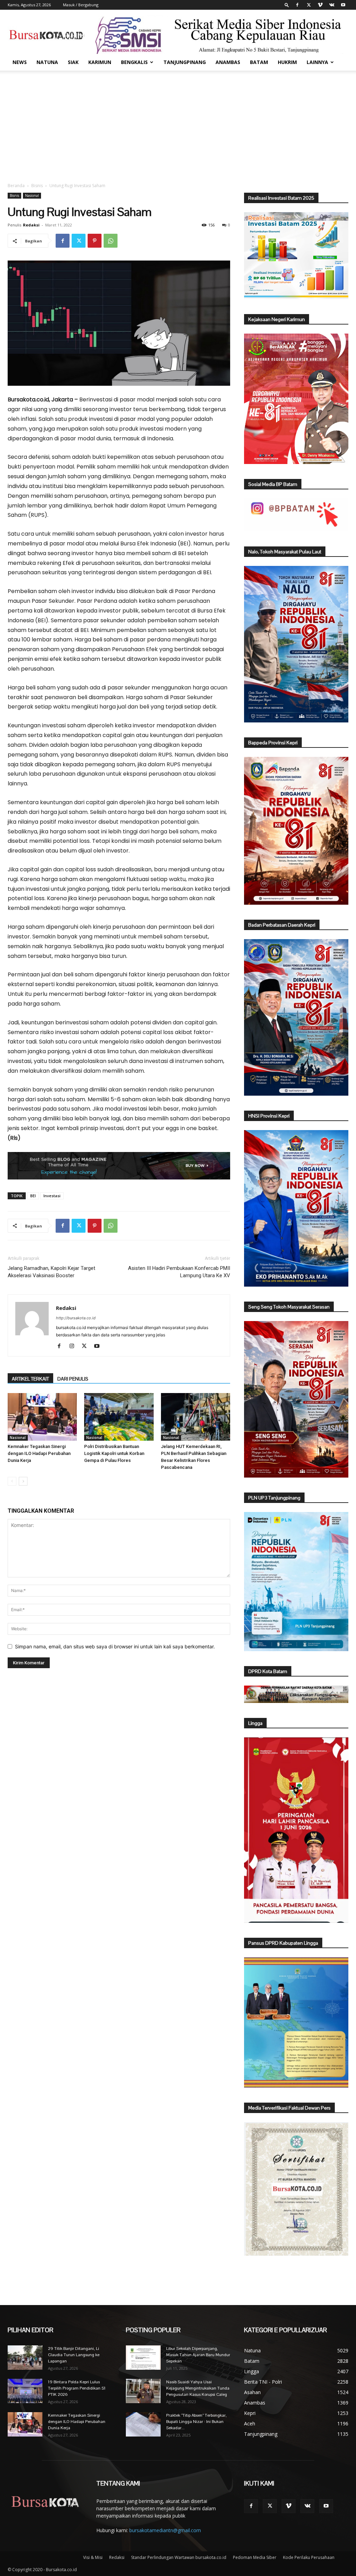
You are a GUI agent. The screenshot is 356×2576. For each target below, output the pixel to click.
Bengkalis (134, 62)
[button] (287, 5)
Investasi (52, 1196)
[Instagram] (74, 1346)
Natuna (47, 62)
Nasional (32, 195)
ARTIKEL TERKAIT (30, 1379)
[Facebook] (297, 5)
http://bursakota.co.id (76, 1318)
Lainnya (317, 62)
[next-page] (23, 1481)
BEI (33, 1196)
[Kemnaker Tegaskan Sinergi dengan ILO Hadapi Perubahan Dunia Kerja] (42, 1417)
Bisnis (37, 186)
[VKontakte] (332, 5)
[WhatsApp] (111, 241)
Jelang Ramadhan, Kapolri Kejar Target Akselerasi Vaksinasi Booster (51, 1272)
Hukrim (287, 62)
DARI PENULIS (73, 1379)
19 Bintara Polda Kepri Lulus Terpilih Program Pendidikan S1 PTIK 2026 (77, 2388)
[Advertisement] (178, 123)
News (20, 62)
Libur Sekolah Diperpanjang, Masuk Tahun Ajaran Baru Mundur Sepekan (198, 2355)
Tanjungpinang (185, 62)
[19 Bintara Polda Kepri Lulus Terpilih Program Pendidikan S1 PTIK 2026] (25, 2391)
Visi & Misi (93, 2557)
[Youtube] (343, 5)
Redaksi (31, 225)
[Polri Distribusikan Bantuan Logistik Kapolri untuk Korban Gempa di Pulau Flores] (119, 1417)
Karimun (100, 62)
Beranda (16, 186)
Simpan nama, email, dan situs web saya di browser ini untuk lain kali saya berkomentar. (115, 1646)
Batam (259, 62)
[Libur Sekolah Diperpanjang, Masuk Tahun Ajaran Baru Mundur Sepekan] (143, 2358)
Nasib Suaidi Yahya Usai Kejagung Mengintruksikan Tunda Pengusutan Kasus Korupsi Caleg (198, 2388)
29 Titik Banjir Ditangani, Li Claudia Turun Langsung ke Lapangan (74, 2355)
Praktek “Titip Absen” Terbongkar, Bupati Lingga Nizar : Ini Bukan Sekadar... (196, 2422)
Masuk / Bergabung (81, 5)
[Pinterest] (95, 241)
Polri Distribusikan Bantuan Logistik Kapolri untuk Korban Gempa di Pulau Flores (114, 1453)
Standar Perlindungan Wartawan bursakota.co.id (179, 2557)
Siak (73, 62)
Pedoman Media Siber (255, 2557)
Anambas (228, 62)
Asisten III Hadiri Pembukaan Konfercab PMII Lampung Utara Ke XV (179, 1272)
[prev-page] (12, 1481)
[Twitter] (309, 5)
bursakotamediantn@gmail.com (165, 2530)
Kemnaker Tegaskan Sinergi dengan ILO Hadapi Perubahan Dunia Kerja (39, 1453)
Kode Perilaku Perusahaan (309, 2557)
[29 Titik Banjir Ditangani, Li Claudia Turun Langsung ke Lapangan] (25, 2358)
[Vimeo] (320, 5)
